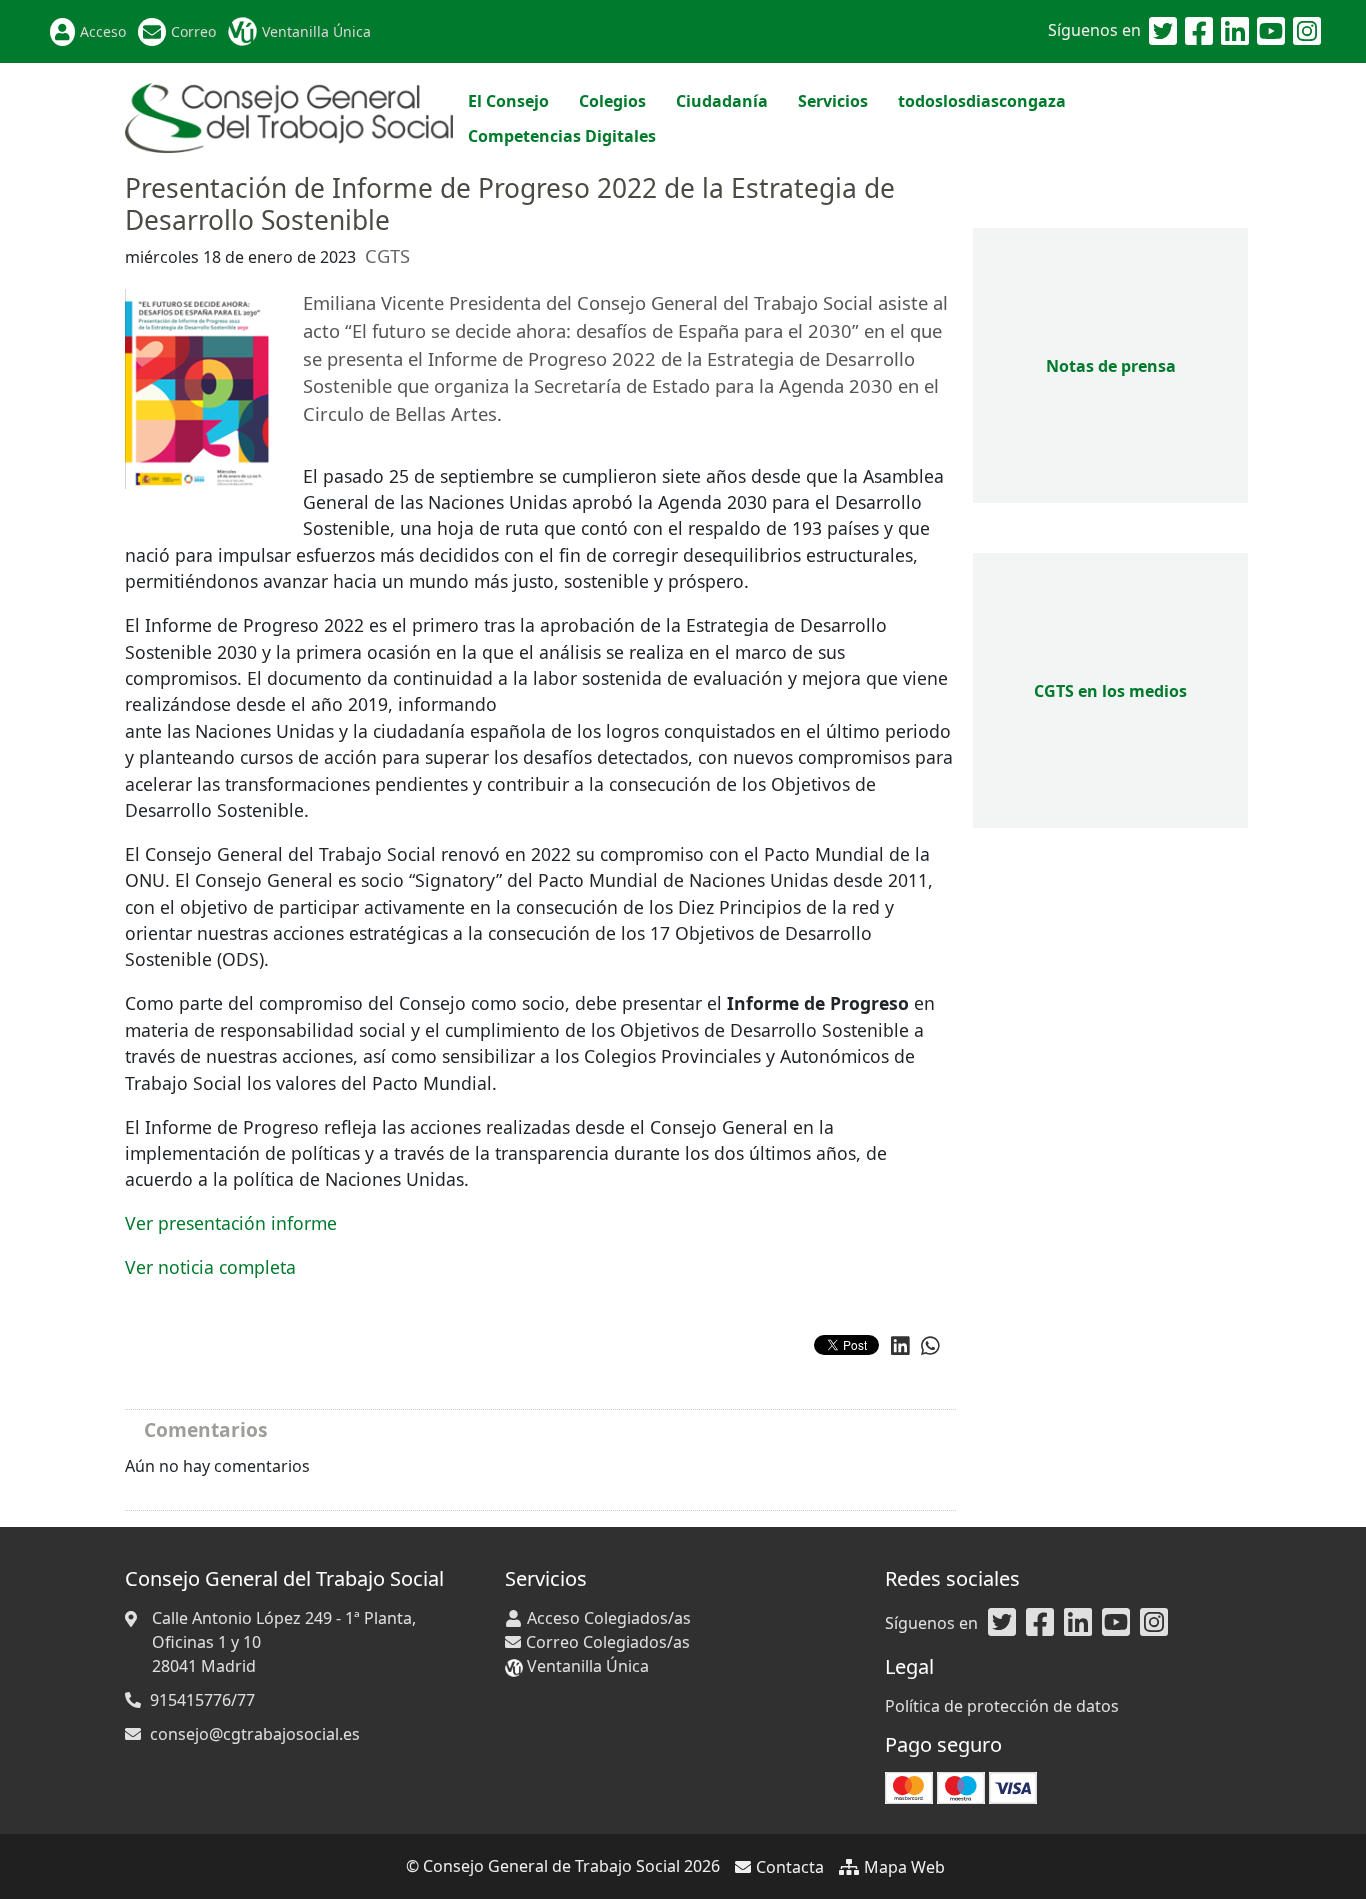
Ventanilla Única (316, 31)
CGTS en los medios (1110, 691)
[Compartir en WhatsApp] (930, 1346)
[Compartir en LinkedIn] (900, 1346)
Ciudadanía (722, 101)
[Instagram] (1307, 32)
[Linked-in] (1235, 32)
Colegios (612, 101)
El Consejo (508, 101)
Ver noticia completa (210, 1267)
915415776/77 (202, 1700)
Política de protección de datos (1002, 1706)
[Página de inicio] (289, 116)
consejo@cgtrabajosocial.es (255, 1734)
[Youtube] (1271, 32)
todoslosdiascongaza (982, 101)
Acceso (103, 31)
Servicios (833, 101)
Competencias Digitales (562, 136)
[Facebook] (1199, 32)
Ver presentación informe (231, 1223)
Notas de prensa (1111, 366)
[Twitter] (1163, 32)
